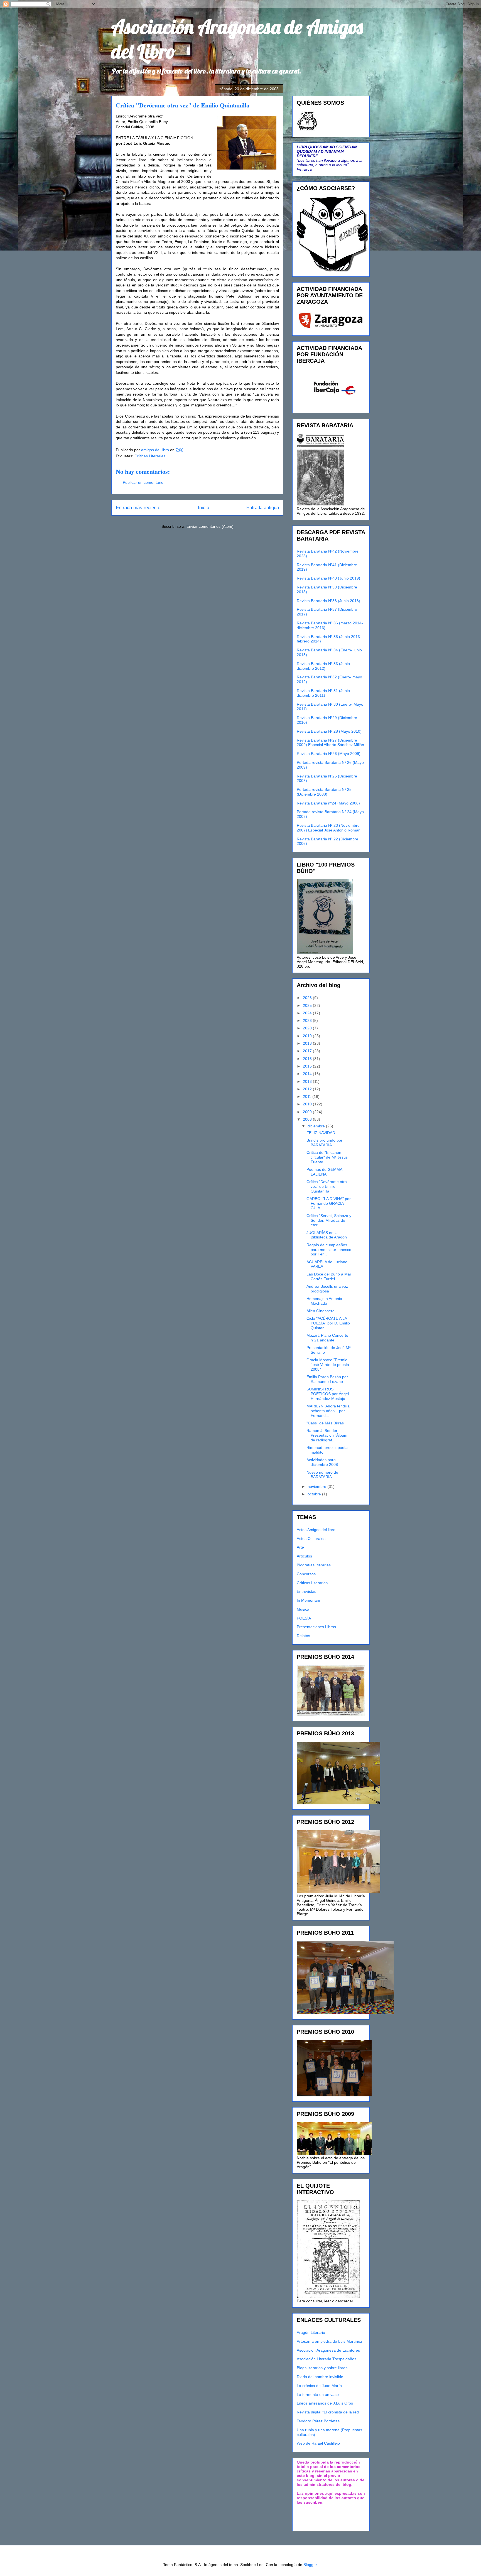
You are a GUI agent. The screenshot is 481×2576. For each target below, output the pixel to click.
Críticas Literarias (150, 456)
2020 (308, 1028)
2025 (308, 1005)
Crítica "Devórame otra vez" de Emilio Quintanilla (327, 1186)
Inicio (203, 508)
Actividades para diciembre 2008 (322, 1462)
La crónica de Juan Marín (319, 2386)
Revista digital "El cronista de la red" (328, 2412)
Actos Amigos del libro (316, 1530)
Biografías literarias (314, 1565)
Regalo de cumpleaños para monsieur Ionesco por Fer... (329, 1250)
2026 (308, 998)
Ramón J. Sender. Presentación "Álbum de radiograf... (327, 1435)
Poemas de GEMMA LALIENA (324, 1172)
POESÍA (304, 1618)
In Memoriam (308, 1600)
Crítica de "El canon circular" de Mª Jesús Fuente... (327, 1157)
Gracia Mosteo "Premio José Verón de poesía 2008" (328, 1365)
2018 (308, 1043)
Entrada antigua (263, 508)
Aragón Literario (311, 2332)
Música (303, 1609)
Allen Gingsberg (321, 1311)
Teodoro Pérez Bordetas (318, 2421)
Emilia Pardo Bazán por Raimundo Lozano (327, 1379)
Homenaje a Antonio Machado (324, 1301)
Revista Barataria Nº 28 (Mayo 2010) (329, 731)
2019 (308, 1036)
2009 (308, 1112)
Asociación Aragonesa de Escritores (328, 2350)
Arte (300, 1547)
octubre (315, 1494)
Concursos (306, 1574)
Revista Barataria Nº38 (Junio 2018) (328, 601)
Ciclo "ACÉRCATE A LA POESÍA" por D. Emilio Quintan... (328, 1323)
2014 (308, 1074)
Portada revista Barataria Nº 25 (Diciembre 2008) (324, 792)
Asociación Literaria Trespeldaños (327, 2359)
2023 (308, 1020)
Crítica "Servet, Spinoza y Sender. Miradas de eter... (329, 1220)
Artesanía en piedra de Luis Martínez (329, 2341)
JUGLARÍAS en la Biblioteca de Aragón (327, 1235)
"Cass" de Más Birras (325, 1423)
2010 (308, 1104)
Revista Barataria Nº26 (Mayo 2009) (329, 754)
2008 (308, 1119)
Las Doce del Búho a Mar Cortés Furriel (329, 1276)
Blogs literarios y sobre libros (322, 2368)
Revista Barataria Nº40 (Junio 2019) (328, 578)
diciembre (317, 1126)
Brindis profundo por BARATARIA (324, 1143)
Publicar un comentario (143, 482)
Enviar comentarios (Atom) (210, 526)
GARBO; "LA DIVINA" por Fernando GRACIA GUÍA (329, 1203)
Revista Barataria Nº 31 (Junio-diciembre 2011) (324, 693)
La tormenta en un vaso (318, 2395)
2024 (308, 1013)
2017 (308, 1051)
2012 (308, 1089)
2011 (308, 1096)
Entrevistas (306, 1591)
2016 (308, 1059)
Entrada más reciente (138, 508)
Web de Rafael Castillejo (318, 2443)
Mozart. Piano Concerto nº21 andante (327, 1338)
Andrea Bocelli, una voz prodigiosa (327, 1289)
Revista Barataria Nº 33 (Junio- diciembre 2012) (324, 666)
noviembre (317, 1486)
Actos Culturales (311, 1539)
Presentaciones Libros (316, 1627)
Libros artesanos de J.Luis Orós (325, 2403)
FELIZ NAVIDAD (321, 1133)
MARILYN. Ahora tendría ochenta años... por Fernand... (328, 1411)
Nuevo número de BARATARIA (322, 1475)
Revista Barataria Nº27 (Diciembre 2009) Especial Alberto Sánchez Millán (330, 743)
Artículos (304, 1556)
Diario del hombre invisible (320, 2377)
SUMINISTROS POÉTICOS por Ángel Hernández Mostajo (328, 1394)
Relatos (303, 1636)
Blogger (310, 2565)
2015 (308, 1066)
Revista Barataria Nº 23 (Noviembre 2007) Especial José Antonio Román (329, 828)
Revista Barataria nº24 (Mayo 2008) (328, 803)
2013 (308, 1081)
